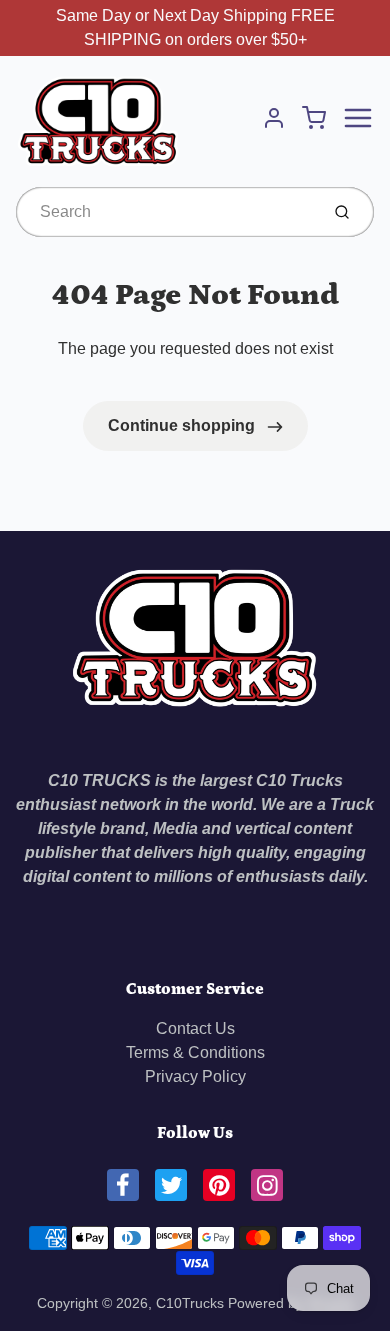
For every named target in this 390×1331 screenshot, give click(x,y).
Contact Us (195, 1028)
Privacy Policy (195, 1076)
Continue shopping (183, 425)
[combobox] (165, 212)
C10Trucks (192, 1303)
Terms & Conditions (195, 1052)
